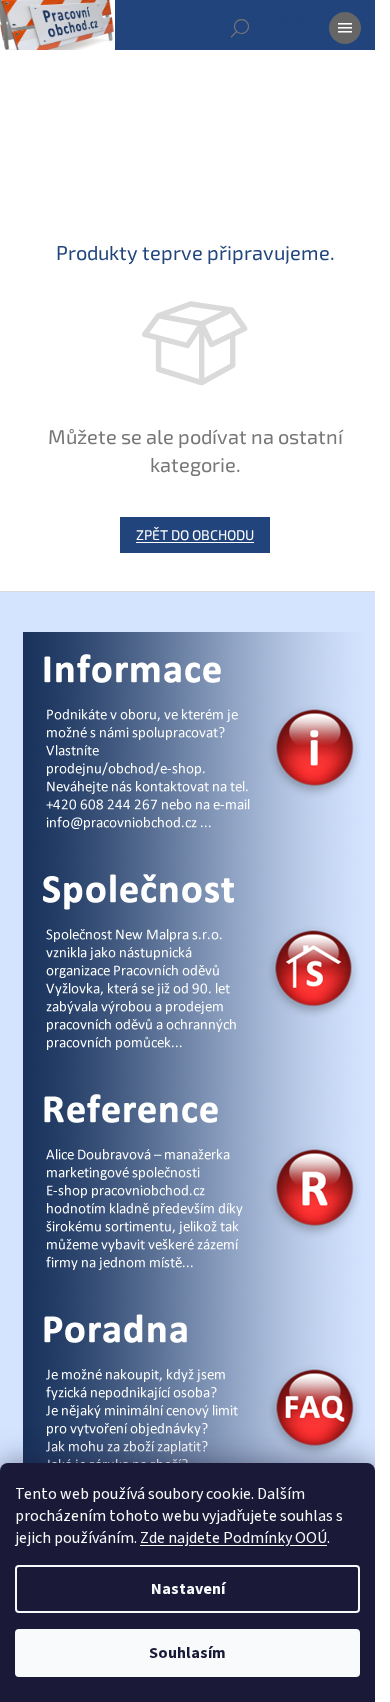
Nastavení (188, 1589)
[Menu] (345, 28)
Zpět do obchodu (195, 534)
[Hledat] (240, 28)
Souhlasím (187, 1653)
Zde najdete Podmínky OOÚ (233, 1538)
